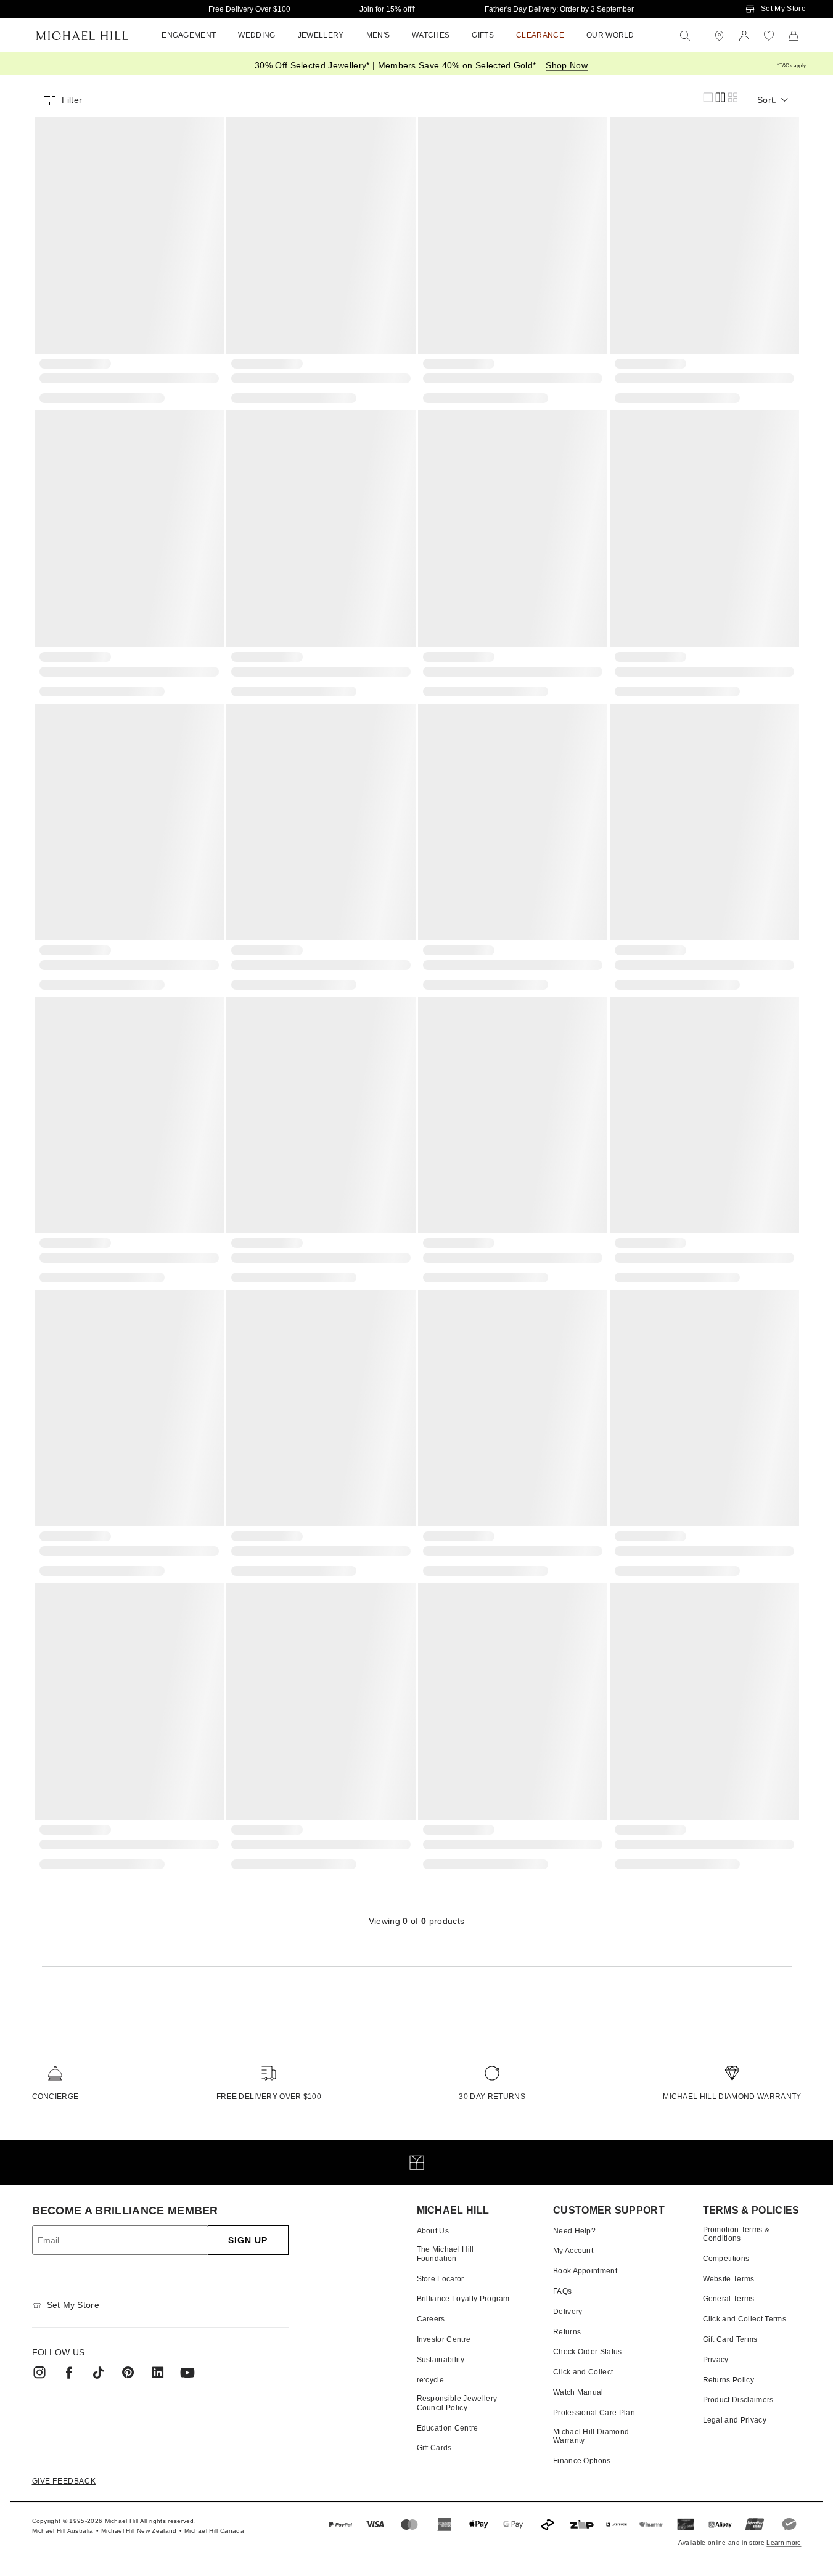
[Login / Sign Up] (744, 36)
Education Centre (448, 2428)
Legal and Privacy (735, 2420)
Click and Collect (583, 2372)
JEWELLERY (321, 35)
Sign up (248, 2240)
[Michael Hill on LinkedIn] (158, 2373)
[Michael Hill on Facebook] (69, 2373)
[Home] (82, 36)
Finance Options (582, 2461)
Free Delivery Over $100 (249, 9)
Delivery (568, 2312)
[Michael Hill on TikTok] (99, 2373)
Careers (431, 2319)
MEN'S (378, 35)
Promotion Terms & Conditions (736, 2234)
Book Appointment (585, 2271)
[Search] (685, 36)
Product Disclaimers (738, 2400)
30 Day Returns (492, 2097)
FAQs (562, 2291)
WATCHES (431, 35)
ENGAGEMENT (189, 35)
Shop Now (567, 65)
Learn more (784, 2542)
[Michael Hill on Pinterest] (128, 2373)
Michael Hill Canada (214, 2531)
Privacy (716, 2360)
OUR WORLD (610, 35)
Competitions (726, 2259)
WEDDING (256, 35)
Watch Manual (578, 2392)
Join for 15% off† (388, 9)
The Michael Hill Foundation (445, 2254)
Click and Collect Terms (745, 2319)
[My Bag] (794, 36)
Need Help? (574, 2231)
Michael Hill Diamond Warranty (732, 2097)
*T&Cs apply (791, 66)
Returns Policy (728, 2380)
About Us (433, 2231)
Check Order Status (588, 2352)
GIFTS (483, 35)
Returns (567, 2332)
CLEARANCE (540, 35)
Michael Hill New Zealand (139, 2531)
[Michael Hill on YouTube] (187, 2373)
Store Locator (441, 2279)
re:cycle (431, 2380)
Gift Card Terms (730, 2339)
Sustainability (441, 2360)
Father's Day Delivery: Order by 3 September (559, 9)
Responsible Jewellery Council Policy (457, 2403)
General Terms (729, 2299)
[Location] (720, 36)
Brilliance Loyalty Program (463, 2299)
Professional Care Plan (594, 2413)
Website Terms (729, 2279)
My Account (573, 2251)
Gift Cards (434, 2448)
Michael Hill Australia (63, 2531)
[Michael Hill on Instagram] (39, 2373)
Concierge (55, 2097)
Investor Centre (444, 2339)
